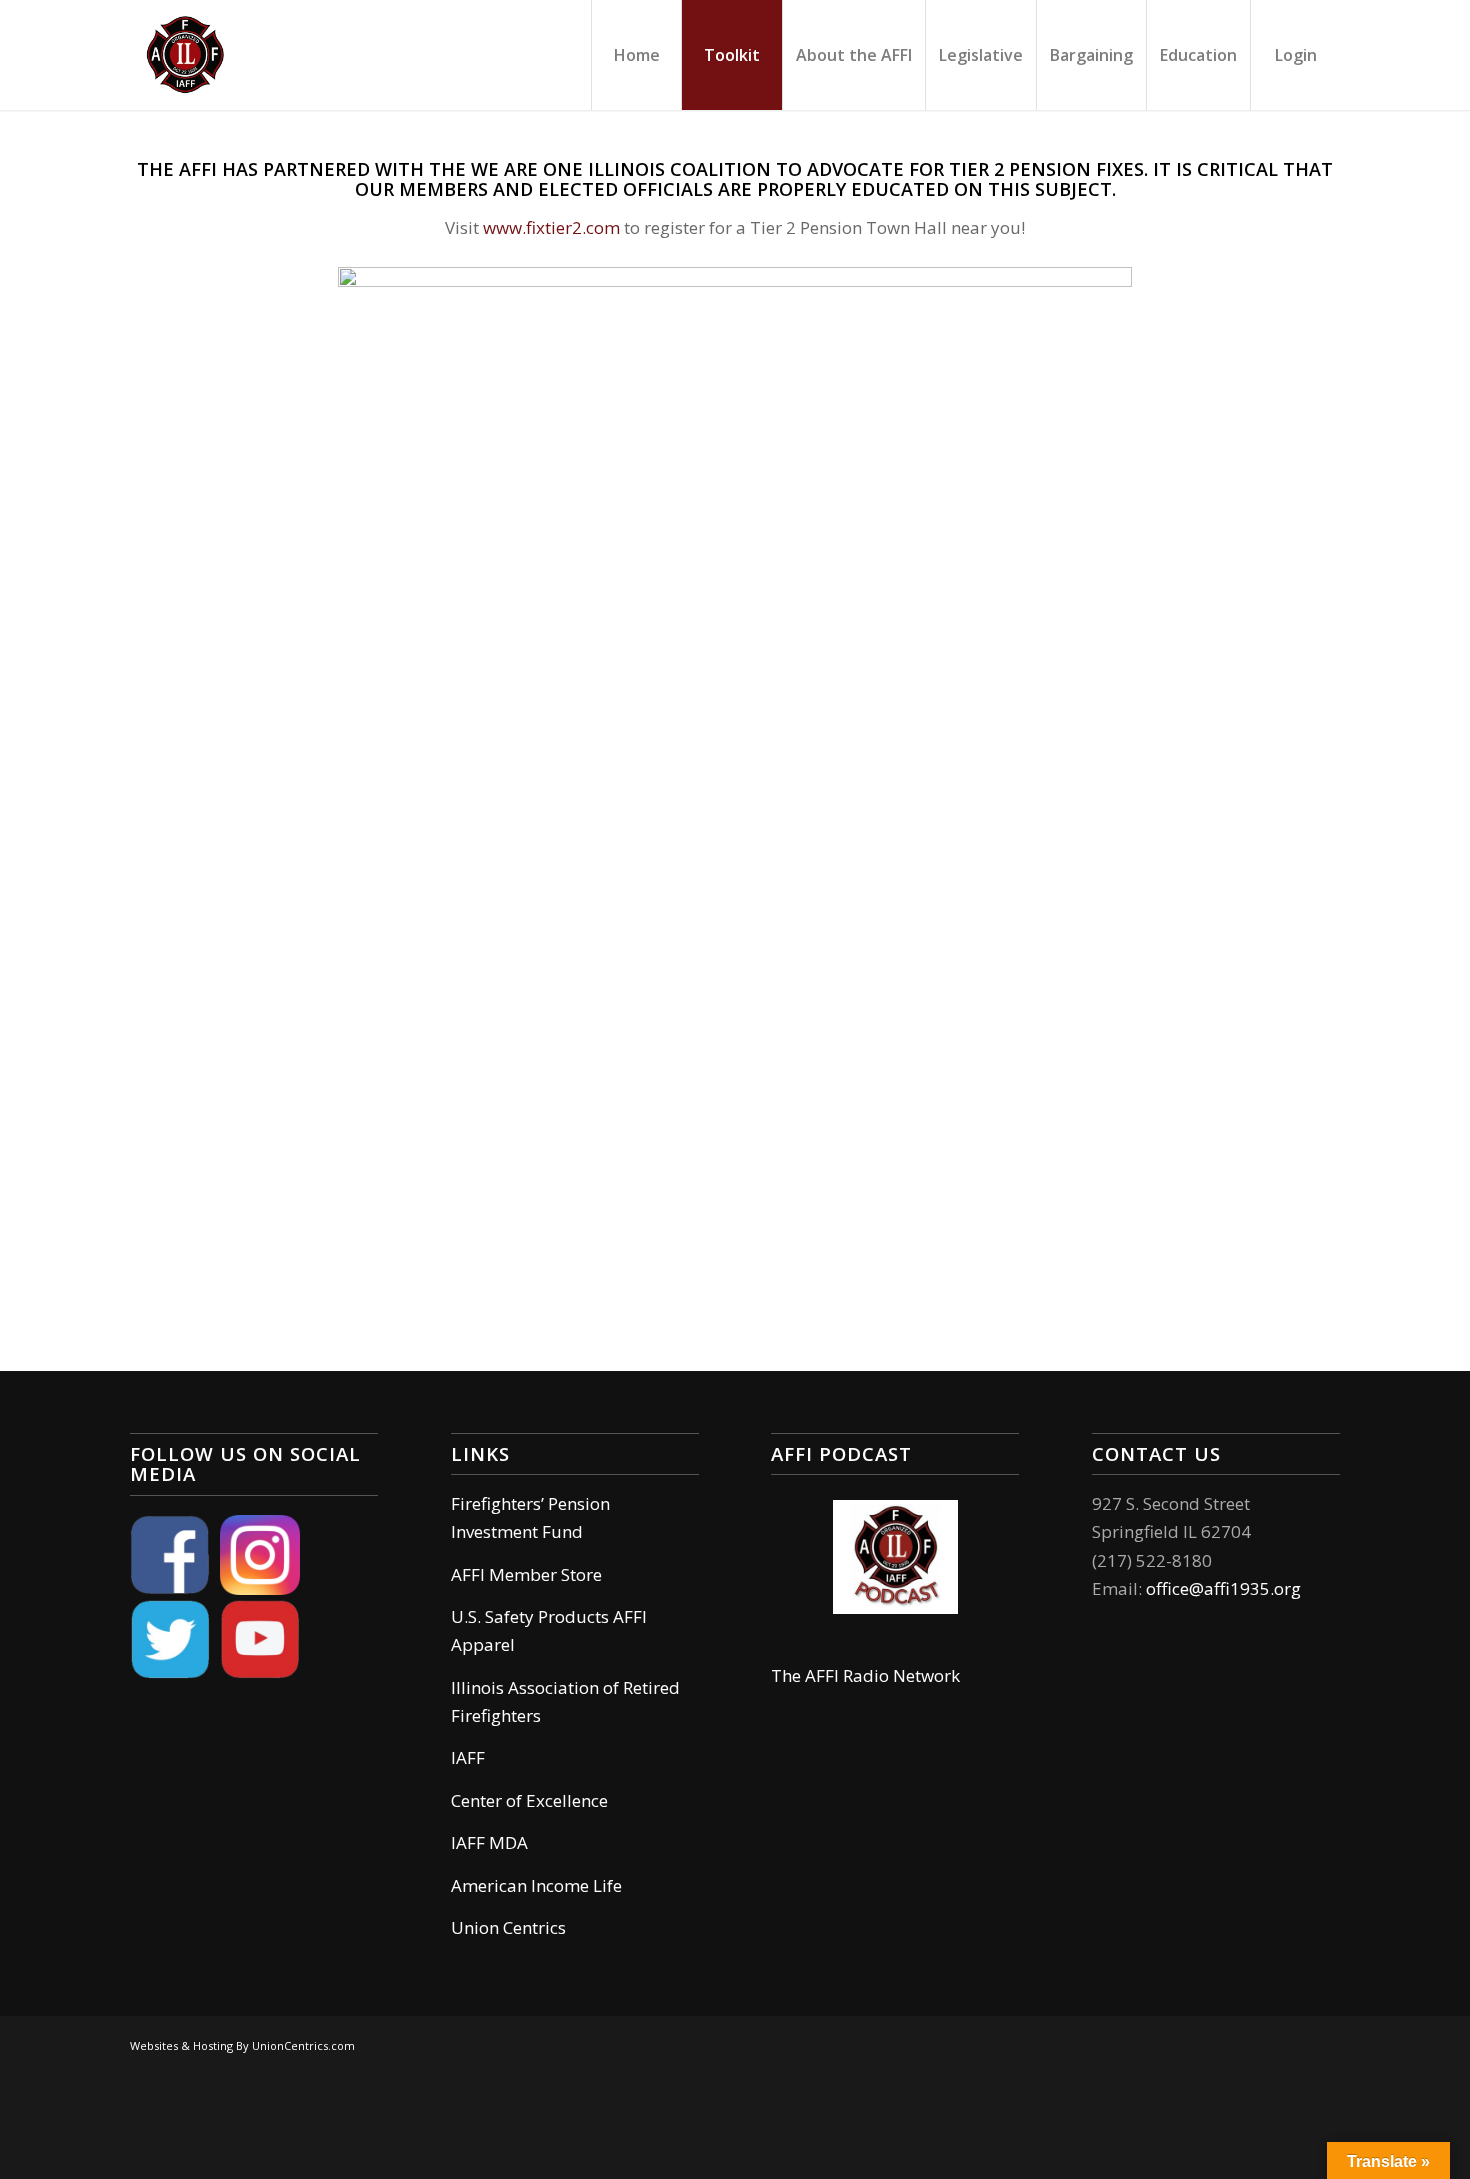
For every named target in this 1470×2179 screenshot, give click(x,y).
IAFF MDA (489, 1842)
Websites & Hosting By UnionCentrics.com (242, 2045)
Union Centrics (508, 1927)
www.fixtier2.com (551, 227)
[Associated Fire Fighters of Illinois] (185, 55)
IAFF (468, 1757)
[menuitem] (636, 55)
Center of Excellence (529, 1800)
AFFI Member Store (526, 1574)
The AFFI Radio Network (865, 1675)
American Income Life (536, 1885)
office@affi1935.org (1223, 1588)
